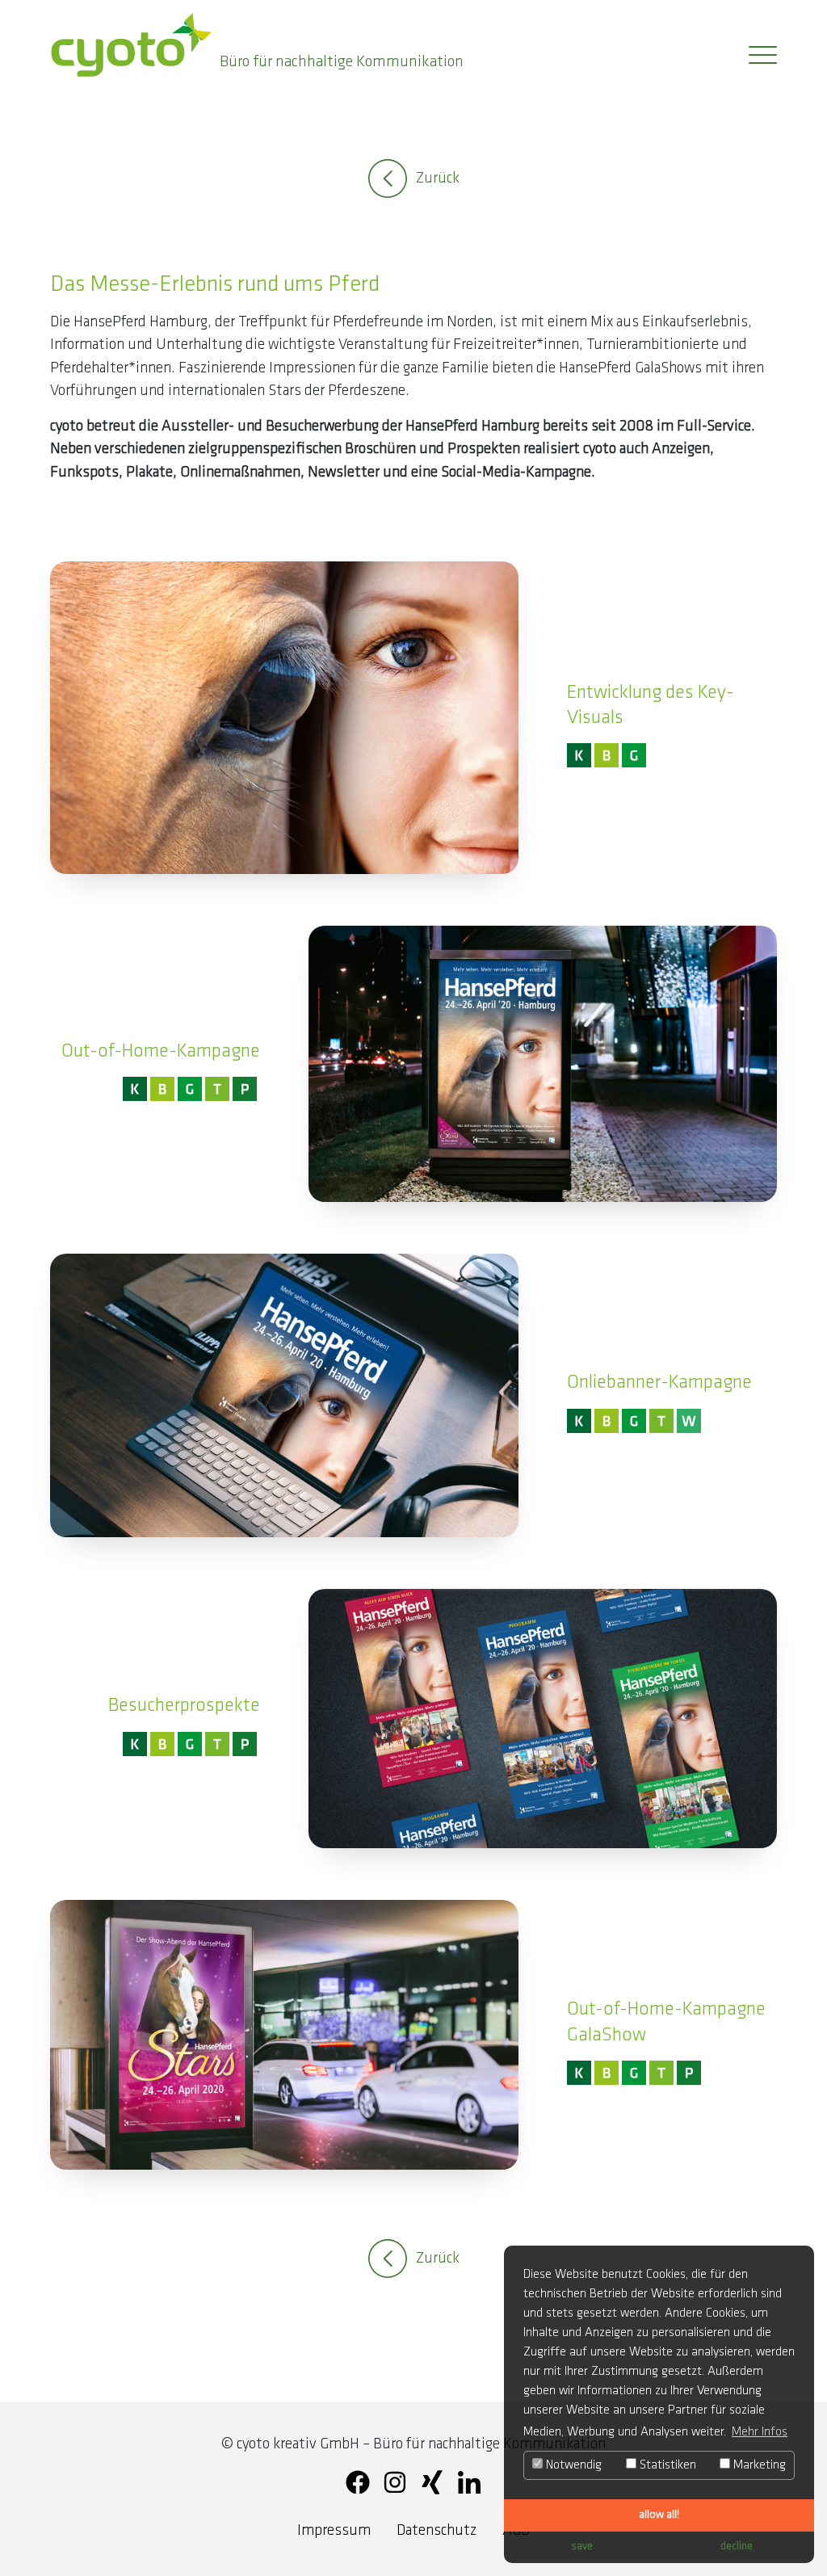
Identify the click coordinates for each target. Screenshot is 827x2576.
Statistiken (666, 2465)
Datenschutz (437, 2531)
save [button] (582, 2547)
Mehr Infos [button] (760, 2432)
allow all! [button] (659, 2515)
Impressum (334, 2531)
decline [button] (737, 2547)
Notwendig (572, 2465)
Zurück (438, 179)
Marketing (758, 2465)
